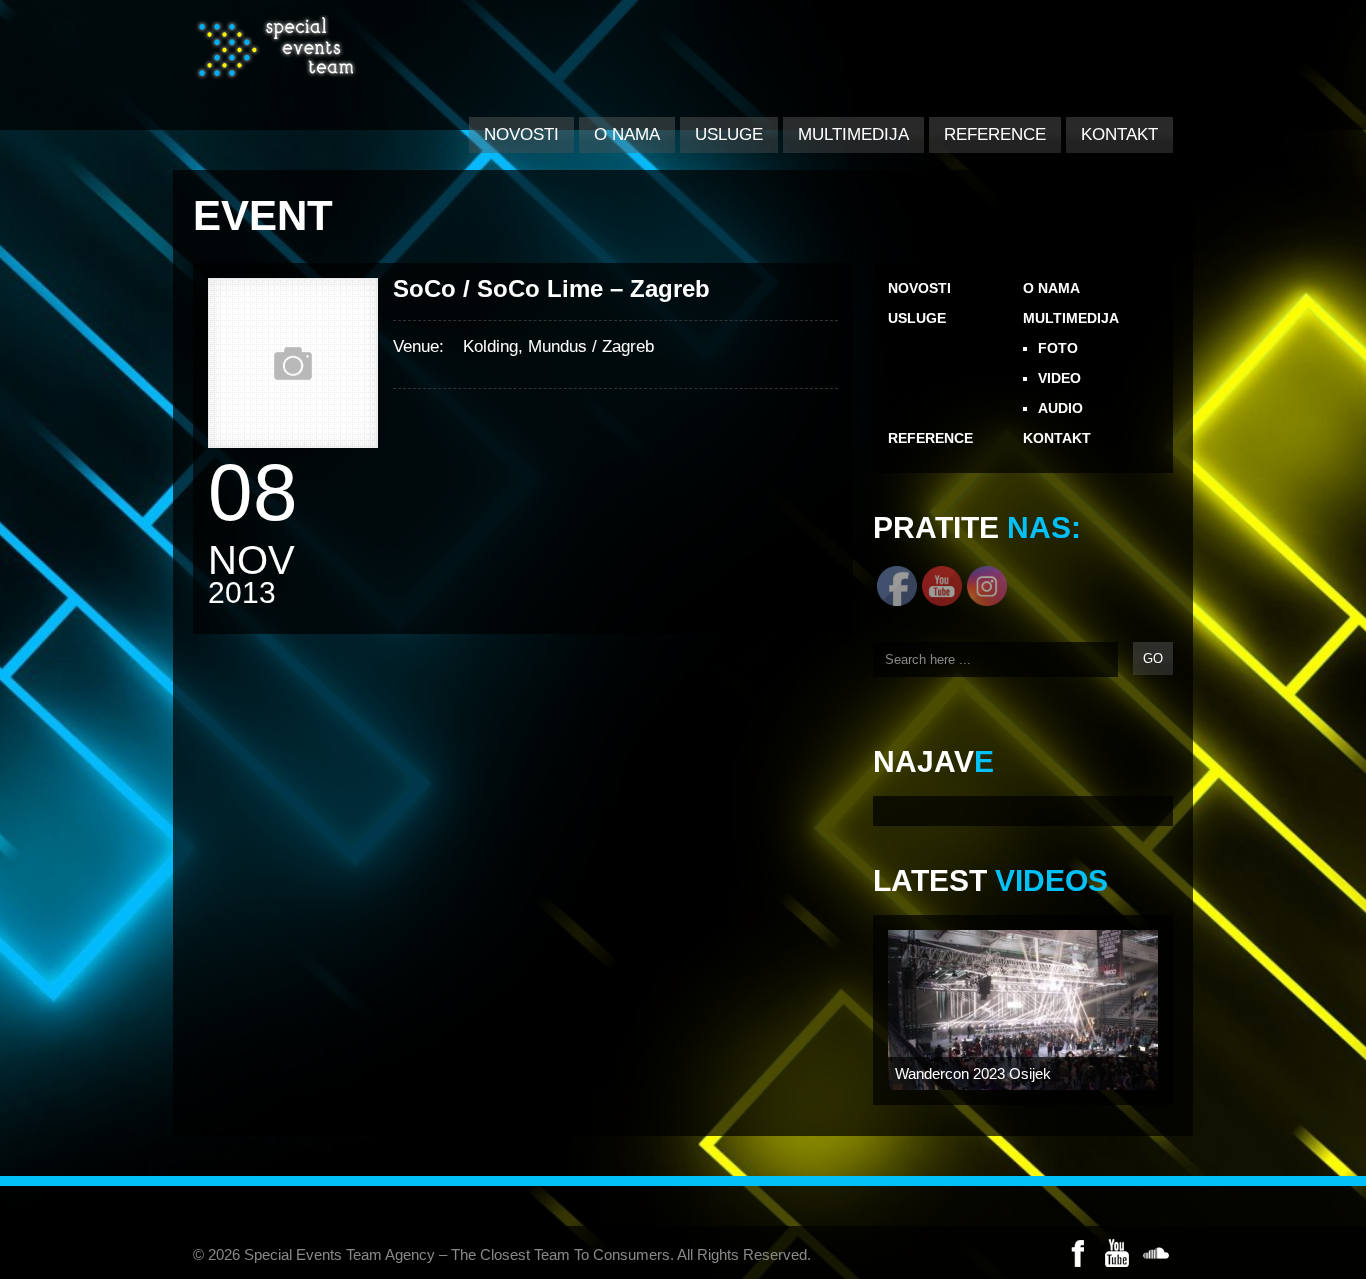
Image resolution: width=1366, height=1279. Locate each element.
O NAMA (627, 134)
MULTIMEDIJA (853, 134)
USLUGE (729, 134)
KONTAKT (1119, 134)
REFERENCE (995, 134)
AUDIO (1060, 408)
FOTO (1058, 348)
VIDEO (1059, 378)
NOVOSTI (521, 134)
